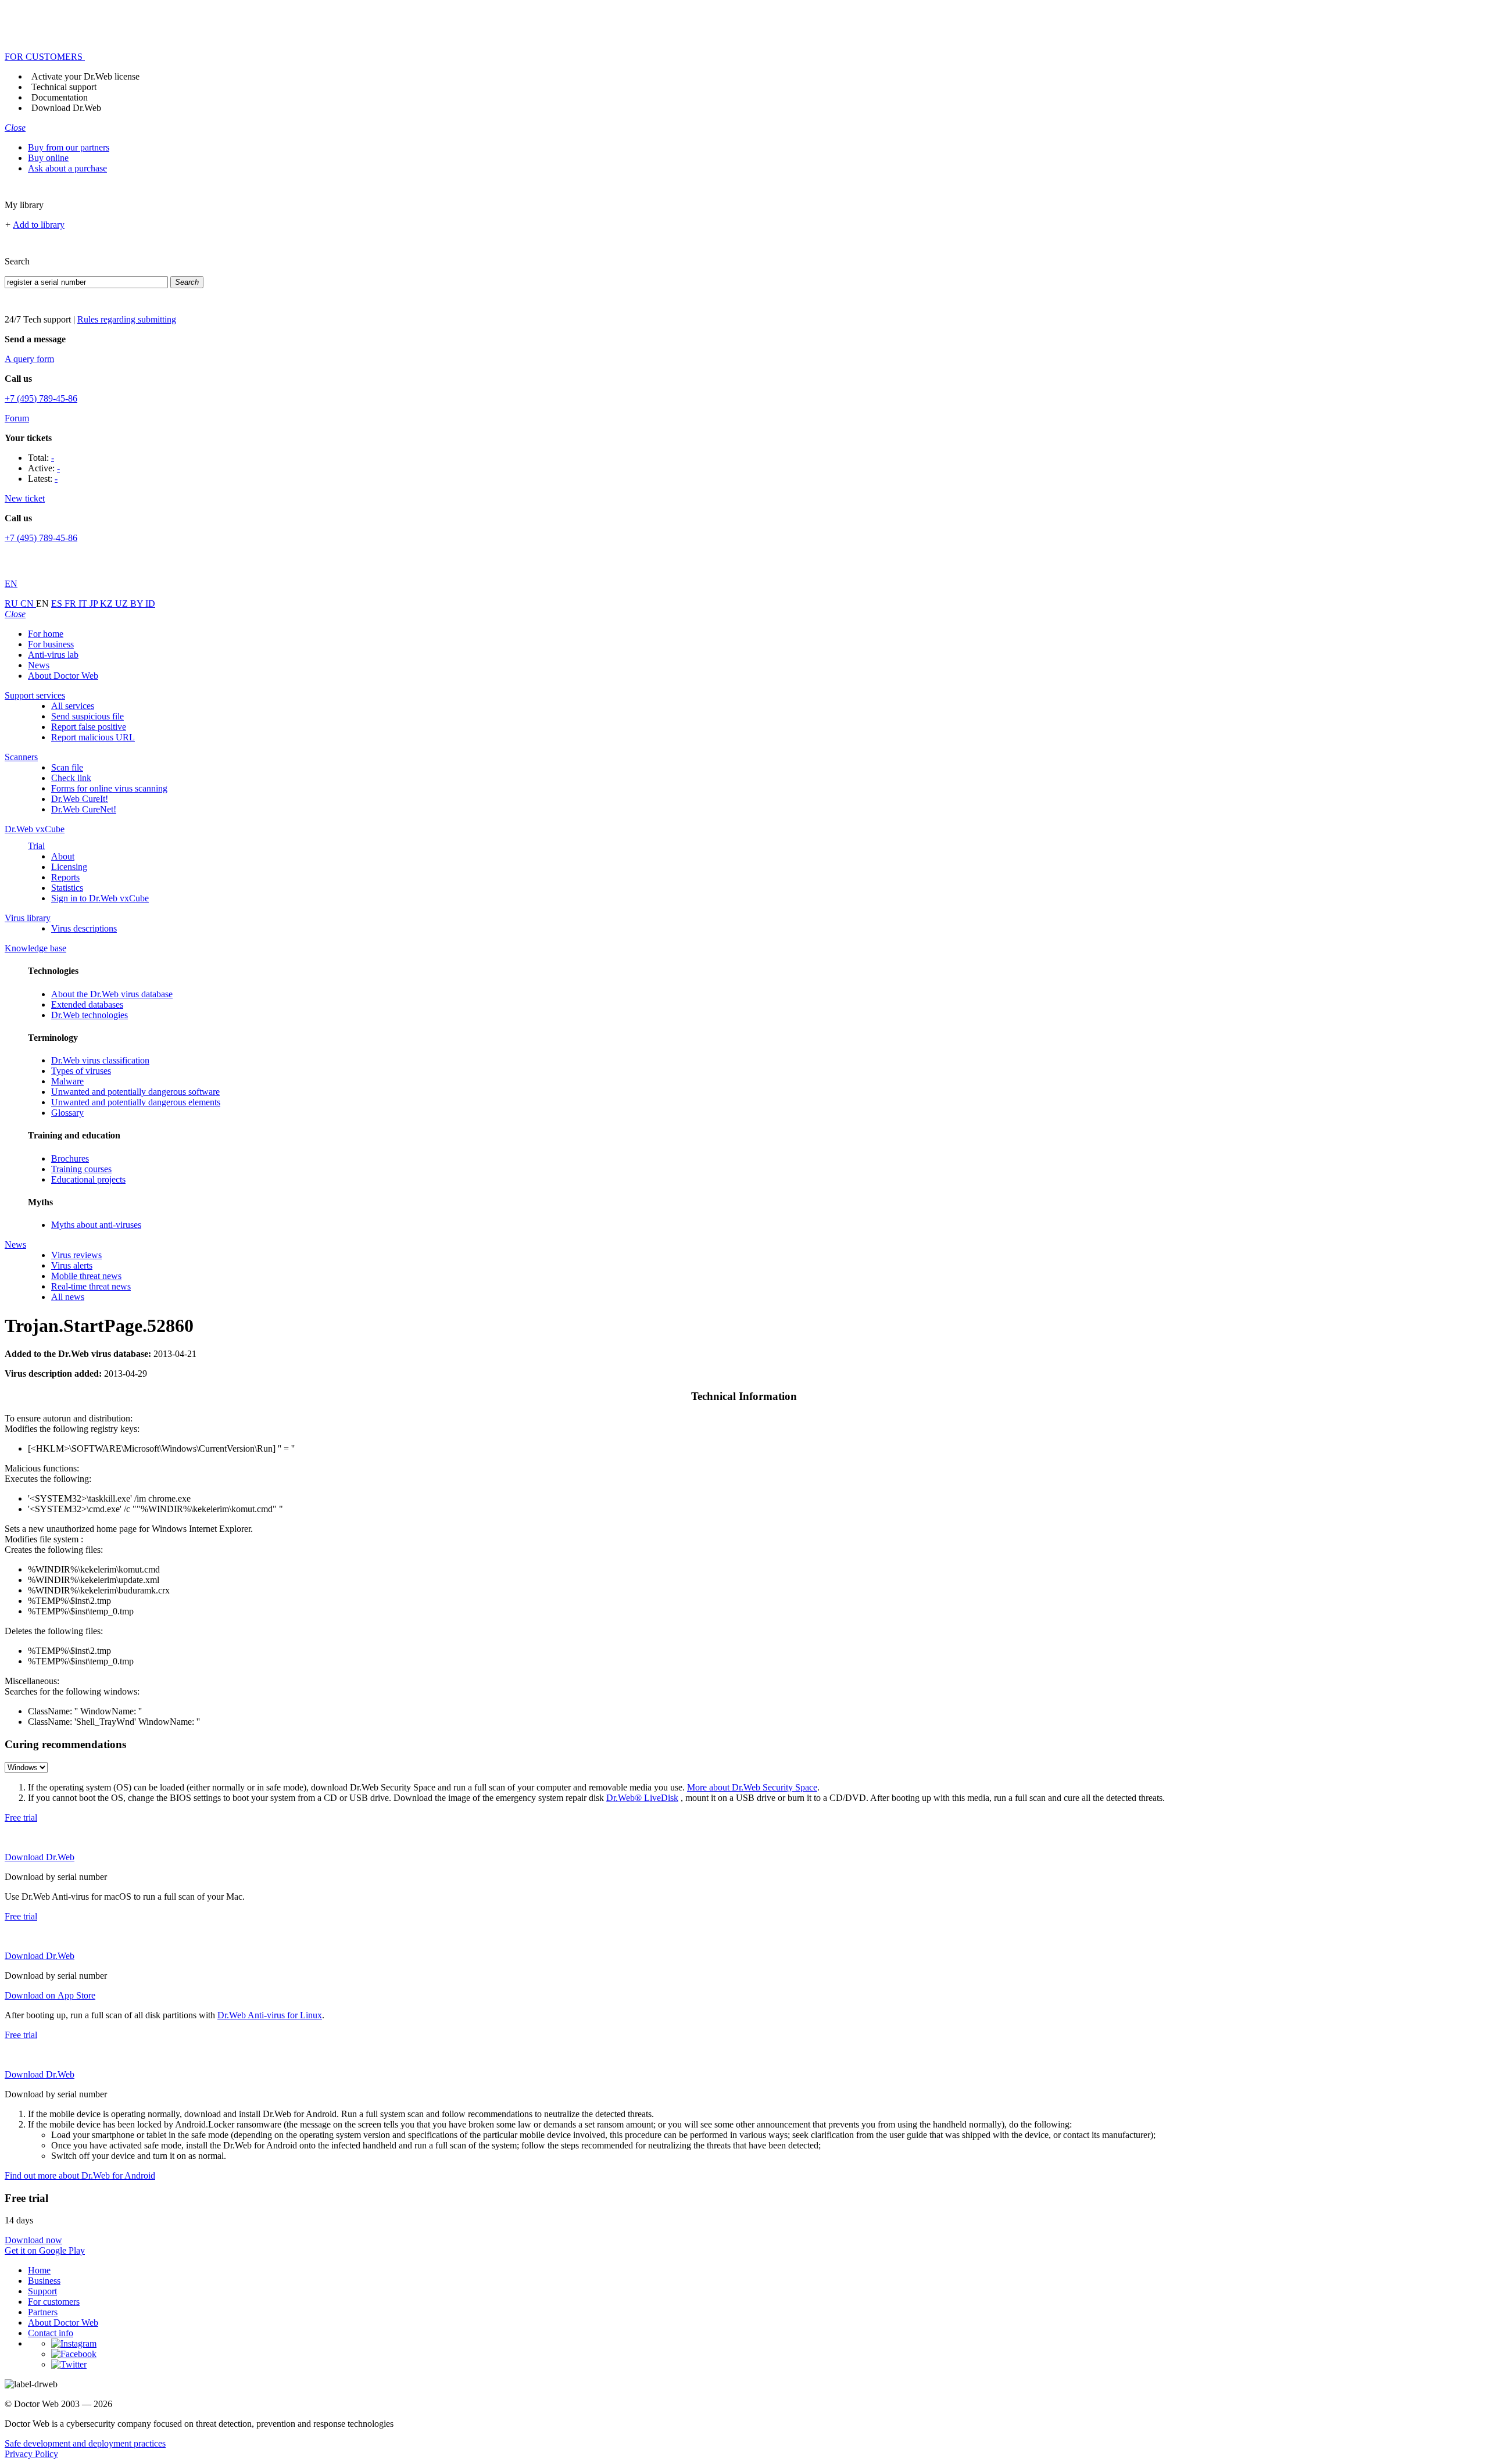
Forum (17, 418)
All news (68, 1297)
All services (73, 706)
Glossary (67, 1113)
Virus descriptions (84, 928)
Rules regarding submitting (127, 319)
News (39, 665)
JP (95, 604)
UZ (123, 604)
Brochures (70, 1158)
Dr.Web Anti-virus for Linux (270, 2015)
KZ (108, 604)
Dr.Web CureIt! (80, 799)
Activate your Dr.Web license (85, 76)
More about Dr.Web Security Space (752, 1787)
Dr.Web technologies (90, 1015)
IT (84, 604)
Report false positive (89, 727)
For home (46, 634)
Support (42, 2291)
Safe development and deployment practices (85, 2443)
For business (51, 644)
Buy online (48, 158)
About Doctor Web (63, 676)
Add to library (39, 225)
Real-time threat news (91, 1286)
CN (28, 604)
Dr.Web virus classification (100, 1060)
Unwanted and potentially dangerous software (135, 1092)
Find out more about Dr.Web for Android (80, 2175)
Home (39, 2270)
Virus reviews (76, 1255)
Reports (65, 877)
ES (58, 604)
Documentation (60, 97)
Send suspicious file (87, 716)
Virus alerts (72, 1265)
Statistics (67, 888)
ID (150, 604)
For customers (54, 2302)
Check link (71, 778)
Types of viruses (81, 1071)
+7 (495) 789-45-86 (41, 398)
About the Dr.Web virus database (112, 994)
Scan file (67, 767)
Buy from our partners (69, 147)
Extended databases (87, 1004)
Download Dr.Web (66, 108)
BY (138, 604)
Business (44, 2281)
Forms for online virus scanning (109, 788)
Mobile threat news (86, 1276)
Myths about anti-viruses (96, 1225)
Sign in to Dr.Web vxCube (100, 898)
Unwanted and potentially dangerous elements (136, 1102)
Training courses (81, 1169)
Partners (43, 2312)
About (63, 856)
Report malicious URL (93, 737)
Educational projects (88, 1179)
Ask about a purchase (67, 168)
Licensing (69, 867)
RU (12, 604)
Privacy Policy (31, 2454)
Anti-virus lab (53, 655)
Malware (67, 1081)
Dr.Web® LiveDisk (642, 1798)
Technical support (64, 87)
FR (71, 604)
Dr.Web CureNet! (84, 809)
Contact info (51, 2333)
